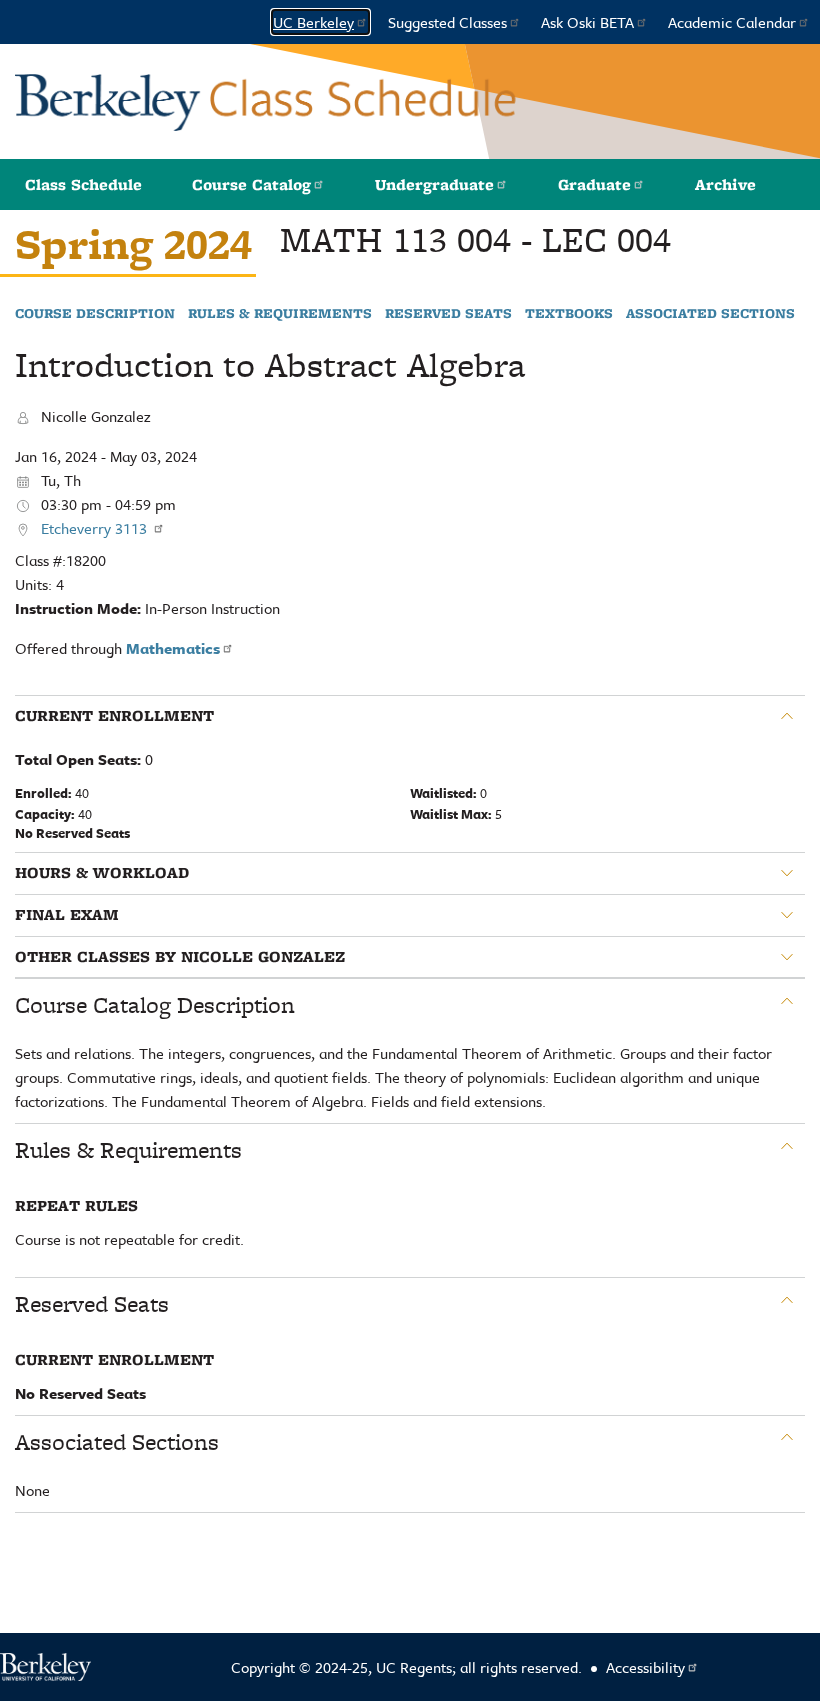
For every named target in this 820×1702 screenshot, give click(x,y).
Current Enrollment (114, 716)
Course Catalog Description (155, 1005)
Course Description (95, 314)
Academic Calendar (732, 22)
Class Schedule (83, 184)
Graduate (594, 184)
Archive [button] (725, 184)
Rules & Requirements (280, 314)
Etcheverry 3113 (96, 528)
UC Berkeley (313, 22)
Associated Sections (710, 314)
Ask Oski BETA (587, 22)
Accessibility (645, 1667)
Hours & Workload (102, 873)
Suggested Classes (447, 22)
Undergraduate (434, 184)
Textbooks (569, 314)
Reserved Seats (448, 314)
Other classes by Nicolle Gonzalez (180, 957)
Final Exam (67, 915)
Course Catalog (251, 184)
